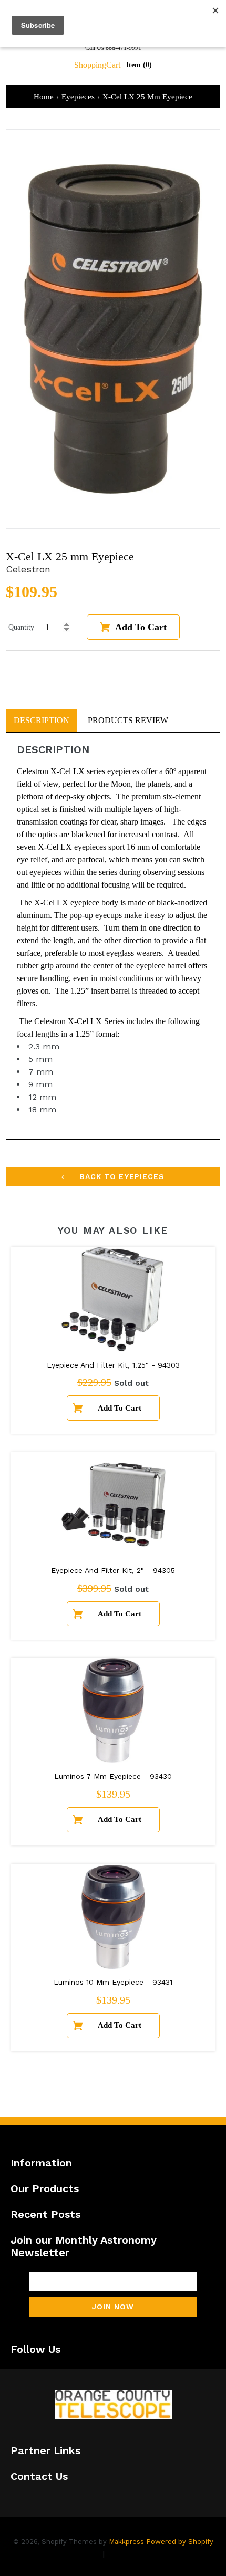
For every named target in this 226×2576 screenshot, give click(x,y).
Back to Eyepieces (121, 1176)
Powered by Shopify (180, 2542)
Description (42, 720)
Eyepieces (78, 97)
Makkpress (126, 2542)
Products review (128, 720)
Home (44, 97)
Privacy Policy (72, 2554)
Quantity (21, 627)
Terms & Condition (145, 2554)
